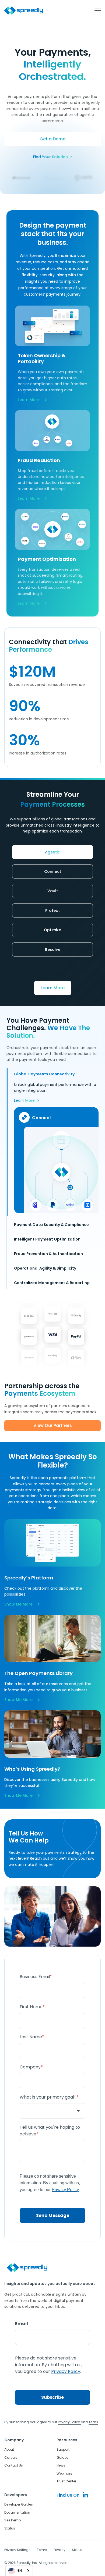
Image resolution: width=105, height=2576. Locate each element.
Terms (42, 2550)
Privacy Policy (69, 2422)
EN (20, 2570)
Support (63, 2449)
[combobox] (19, 2571)
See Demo (13, 2520)
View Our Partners (53, 1425)
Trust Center (66, 2481)
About (9, 2449)
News (61, 2465)
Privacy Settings (17, 2550)
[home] (24, 11)
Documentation (17, 2512)
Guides (62, 2458)
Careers (11, 2458)
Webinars (64, 2473)
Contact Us (14, 2465)
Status (10, 2528)
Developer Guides (19, 2504)
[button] (95, 10)
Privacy (59, 2550)
